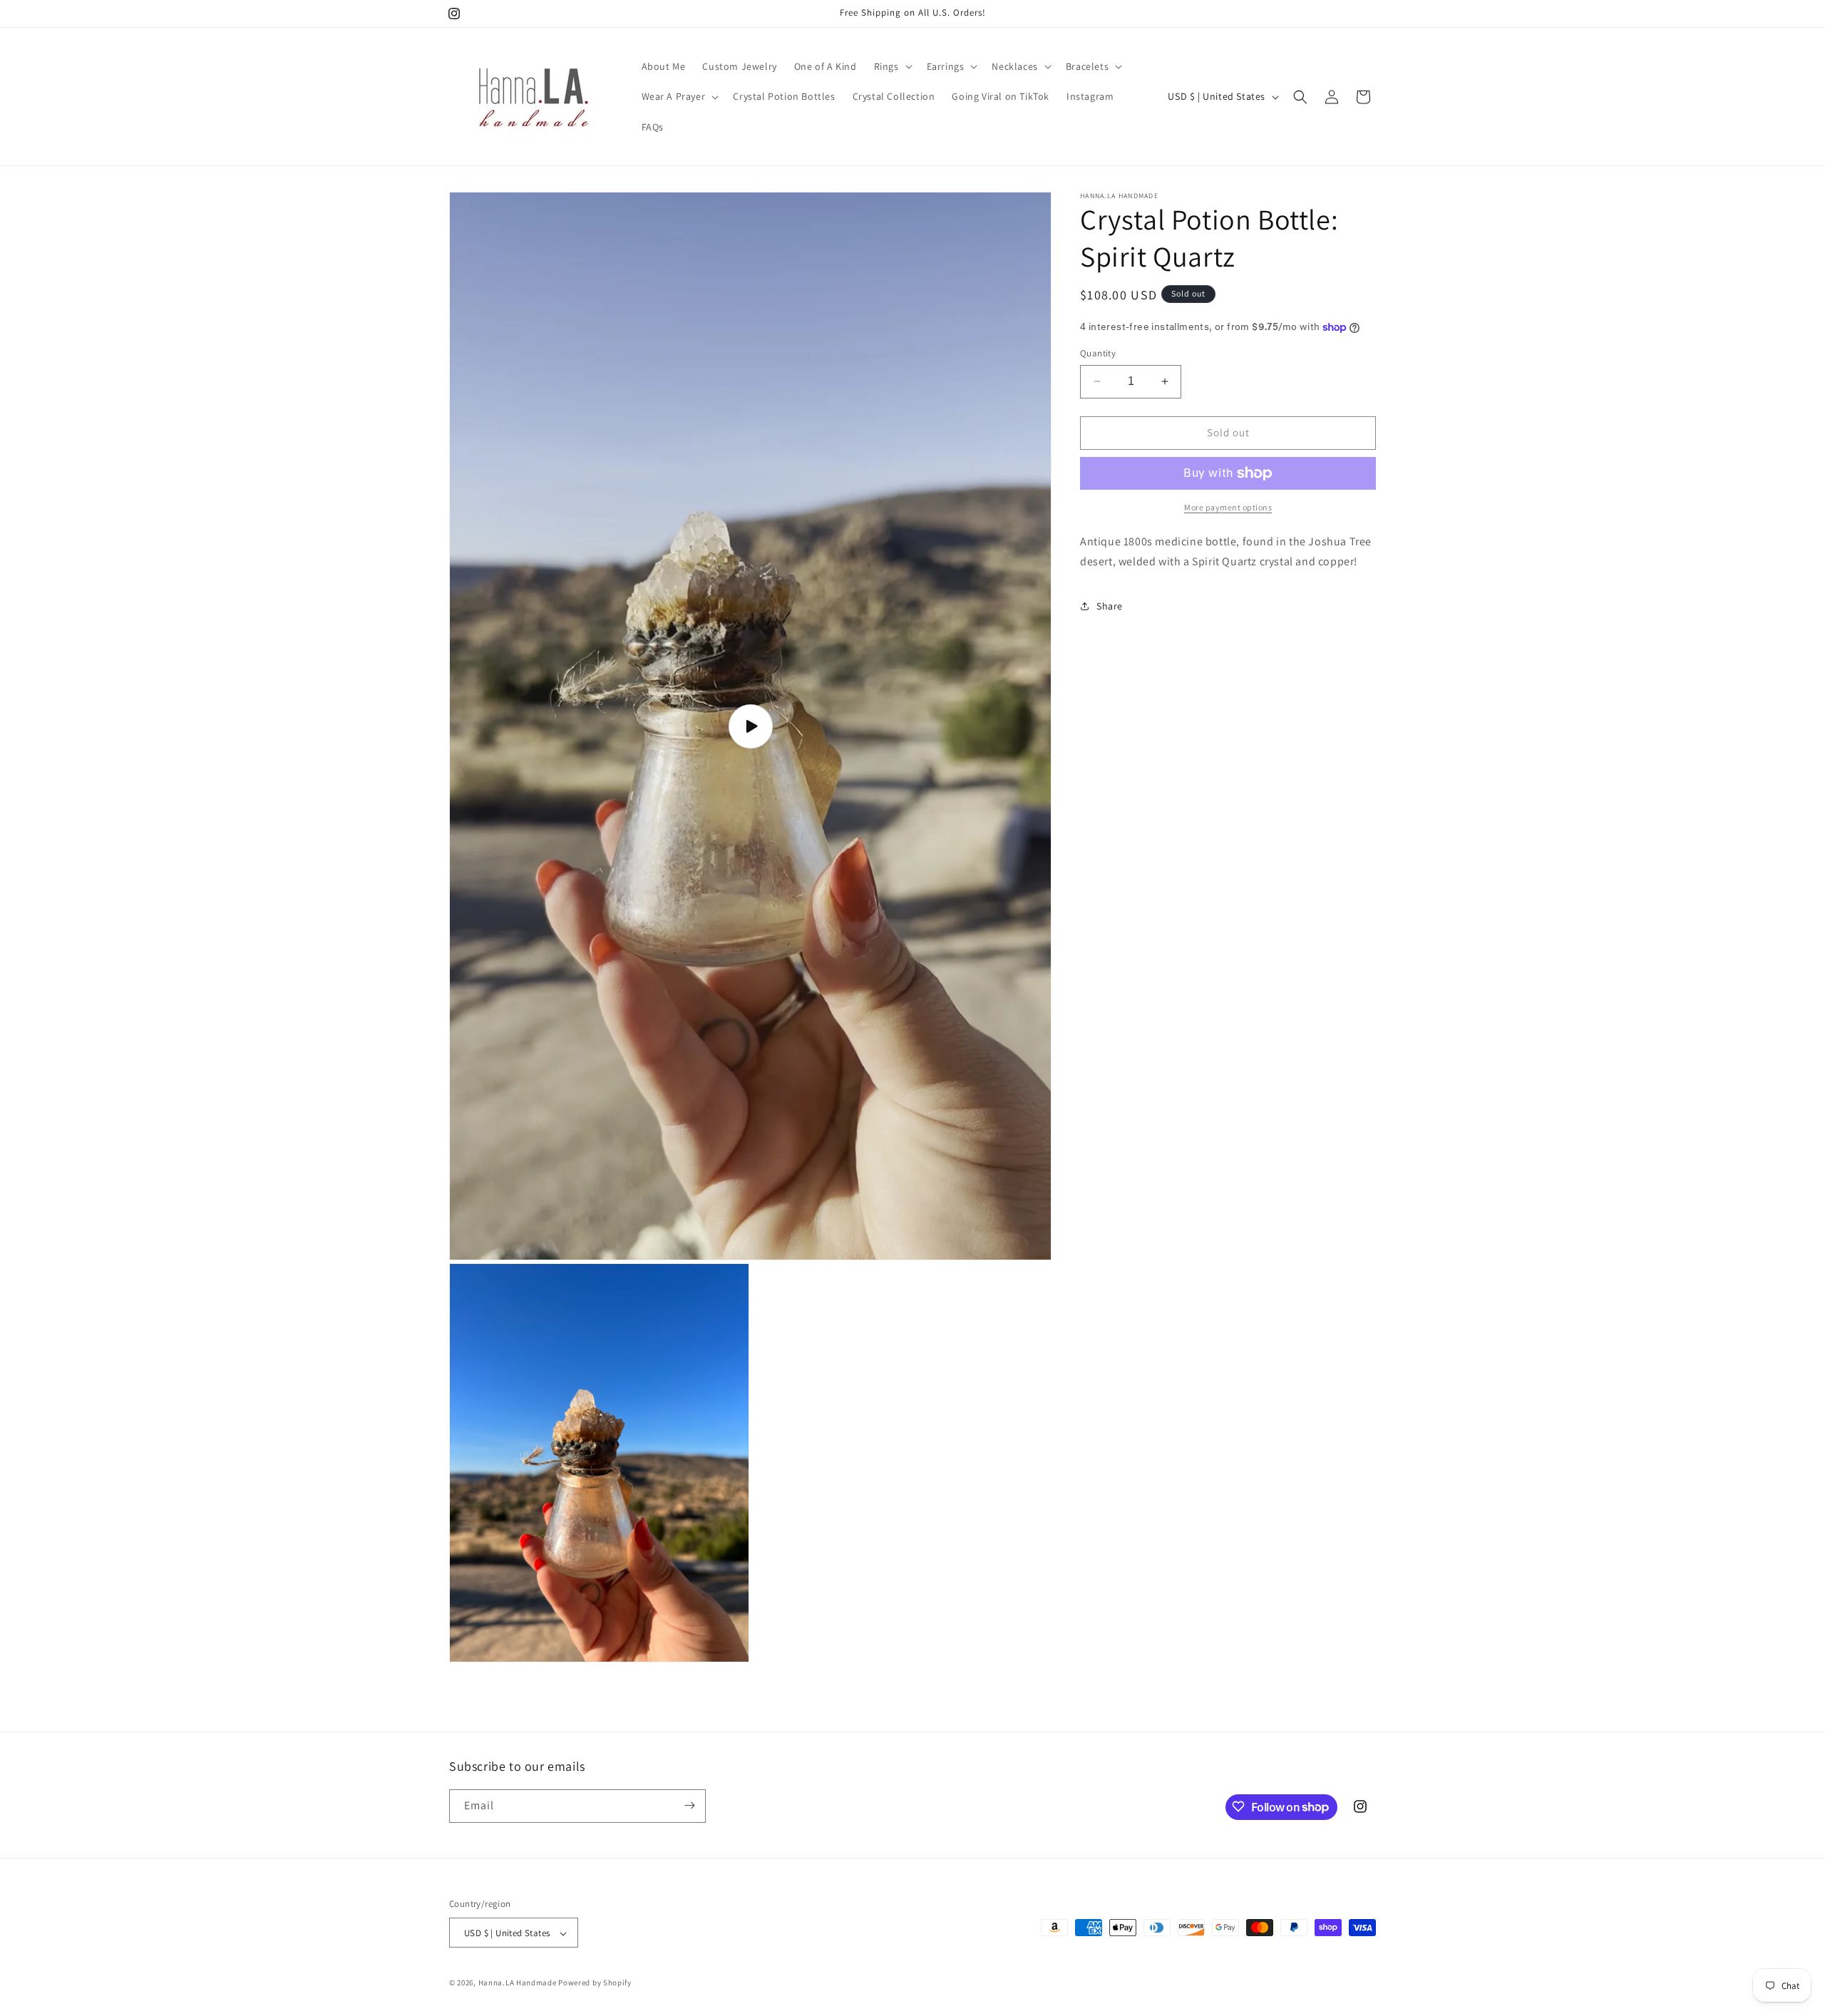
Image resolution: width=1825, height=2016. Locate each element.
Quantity (1098, 353)
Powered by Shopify (595, 1983)
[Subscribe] (689, 1805)
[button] (892, 66)
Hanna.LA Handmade (518, 1983)
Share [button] (1110, 606)
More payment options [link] (1228, 507)
